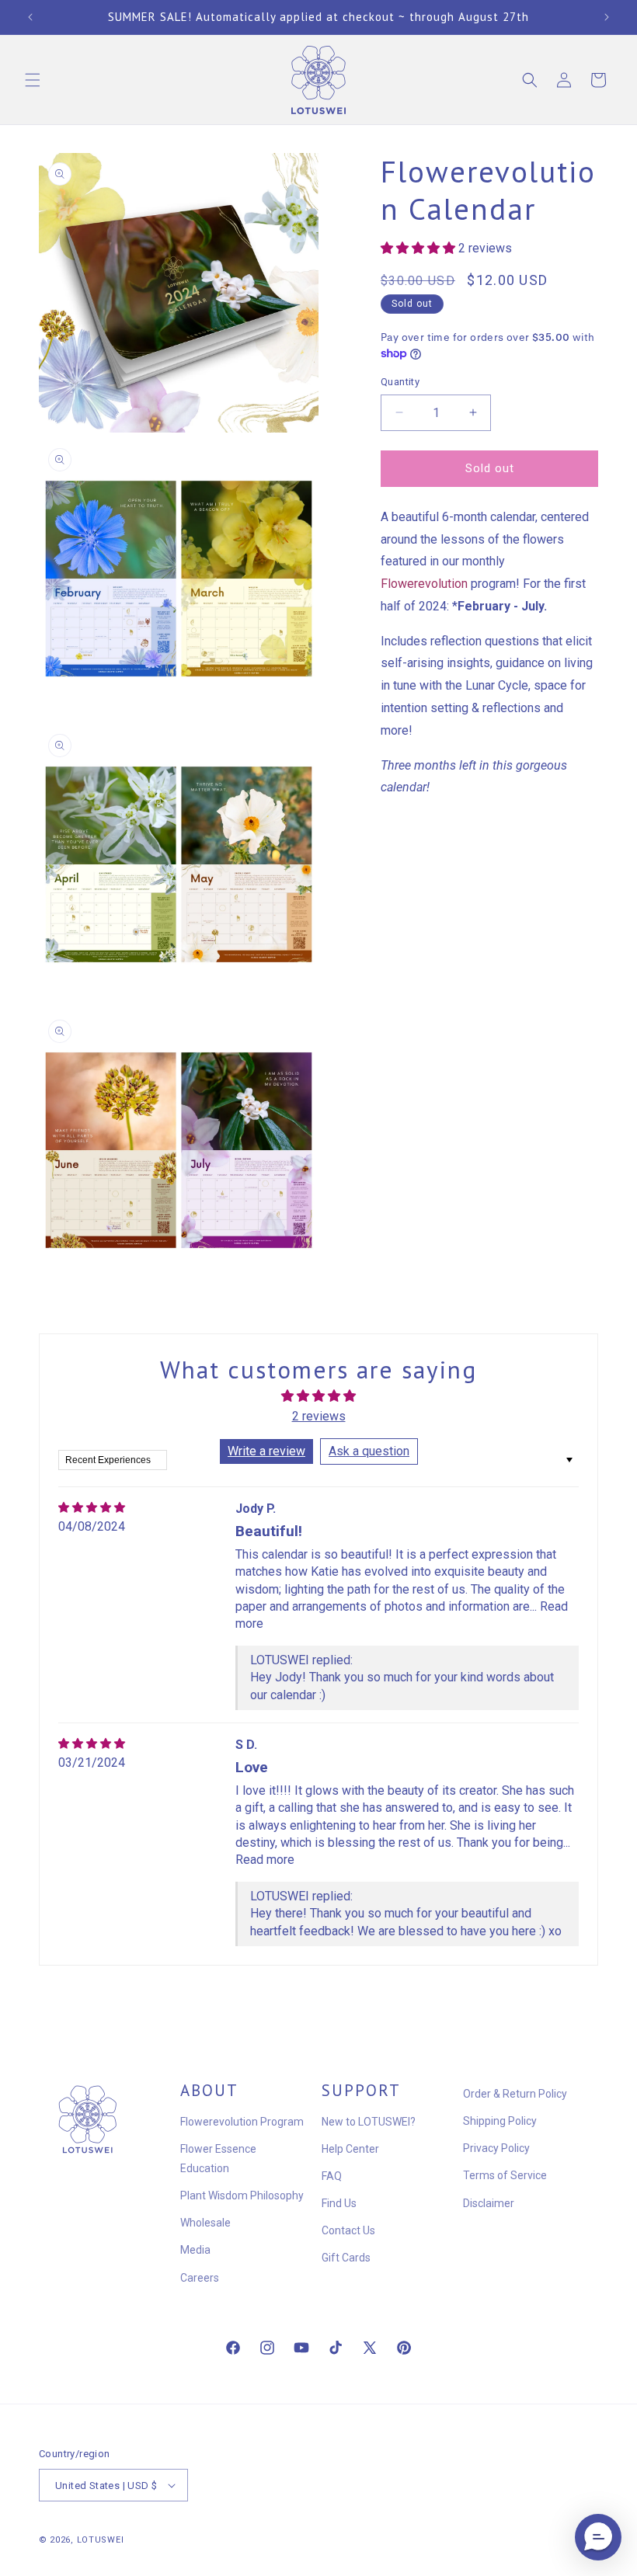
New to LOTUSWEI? (369, 2122)
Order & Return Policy (515, 2094)
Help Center (350, 2149)
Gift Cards (346, 2258)
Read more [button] (265, 1860)
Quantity (400, 382)
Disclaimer (489, 2203)
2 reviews (319, 1416)
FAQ (332, 2176)
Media (195, 2250)
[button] (33, 80)
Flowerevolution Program (242, 2122)
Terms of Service (505, 2175)
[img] (92, 1508)
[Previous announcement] (30, 17)
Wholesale (205, 2223)
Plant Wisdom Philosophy (242, 2195)
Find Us (339, 2203)
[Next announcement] (607, 17)
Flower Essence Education (218, 2159)
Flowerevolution (424, 584)
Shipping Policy (500, 2121)
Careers (200, 2278)
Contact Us (348, 2230)
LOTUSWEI (101, 2540)
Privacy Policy (496, 2148)
